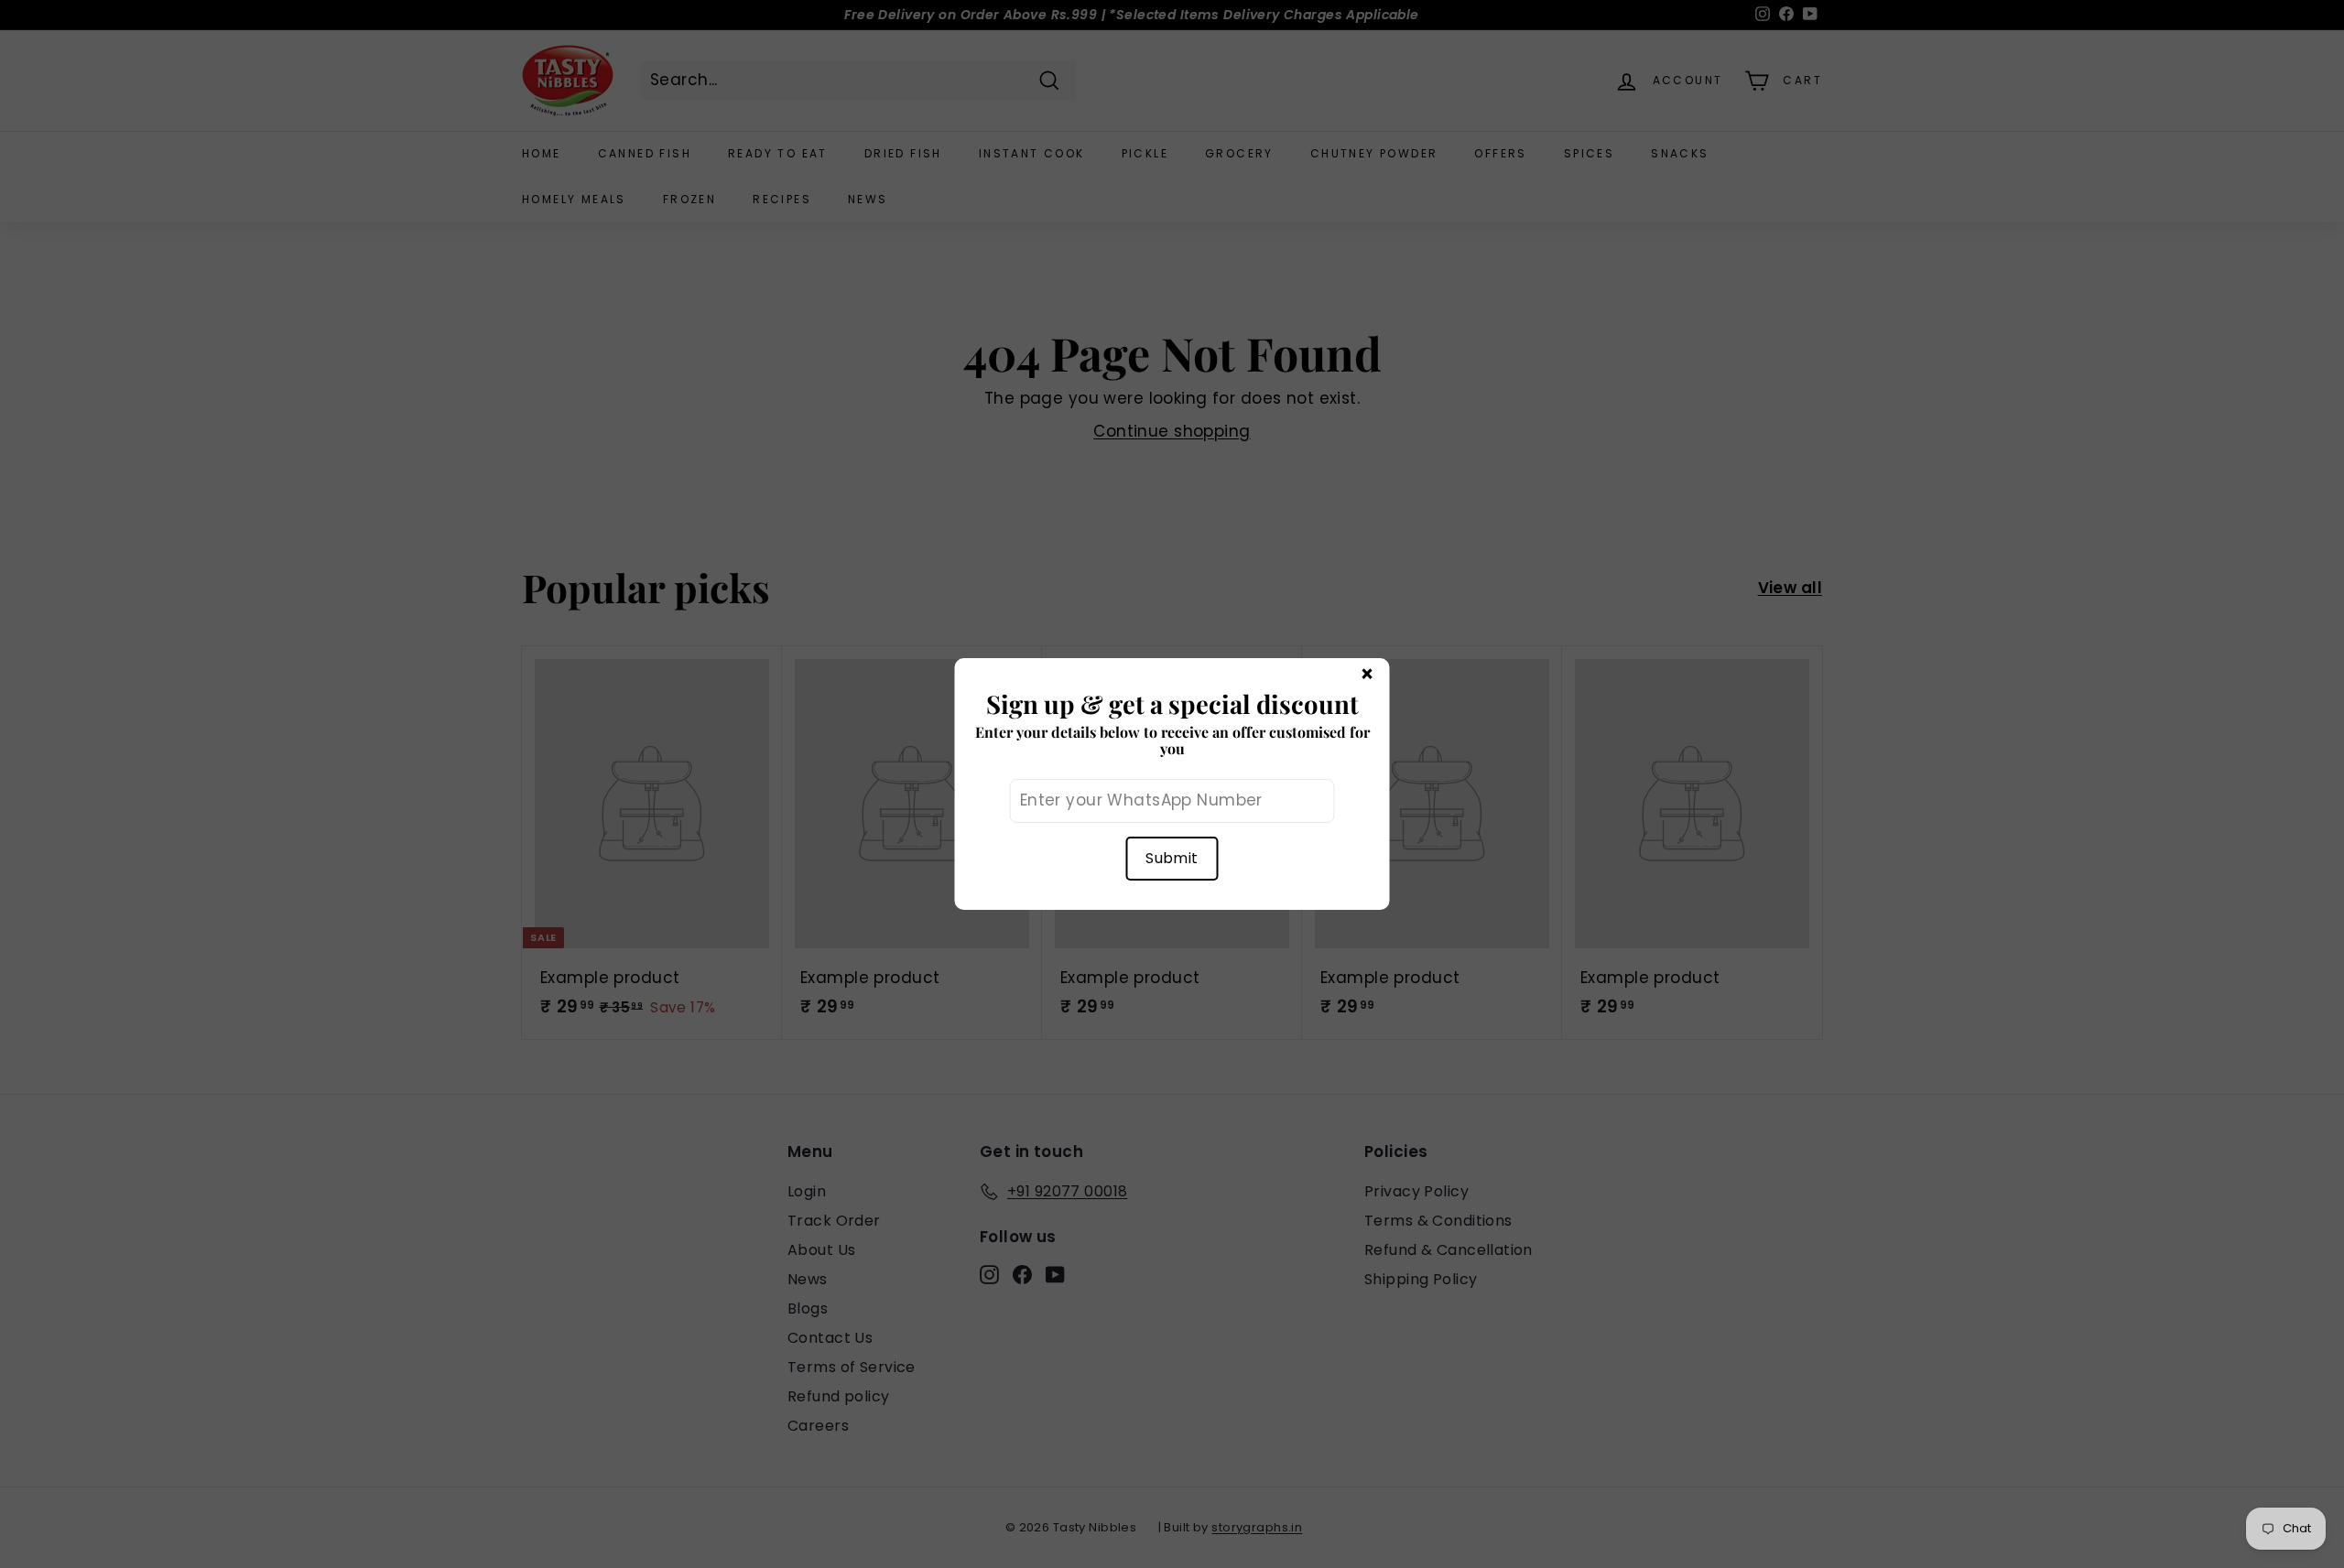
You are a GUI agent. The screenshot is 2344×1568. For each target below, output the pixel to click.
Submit (1172, 858)
